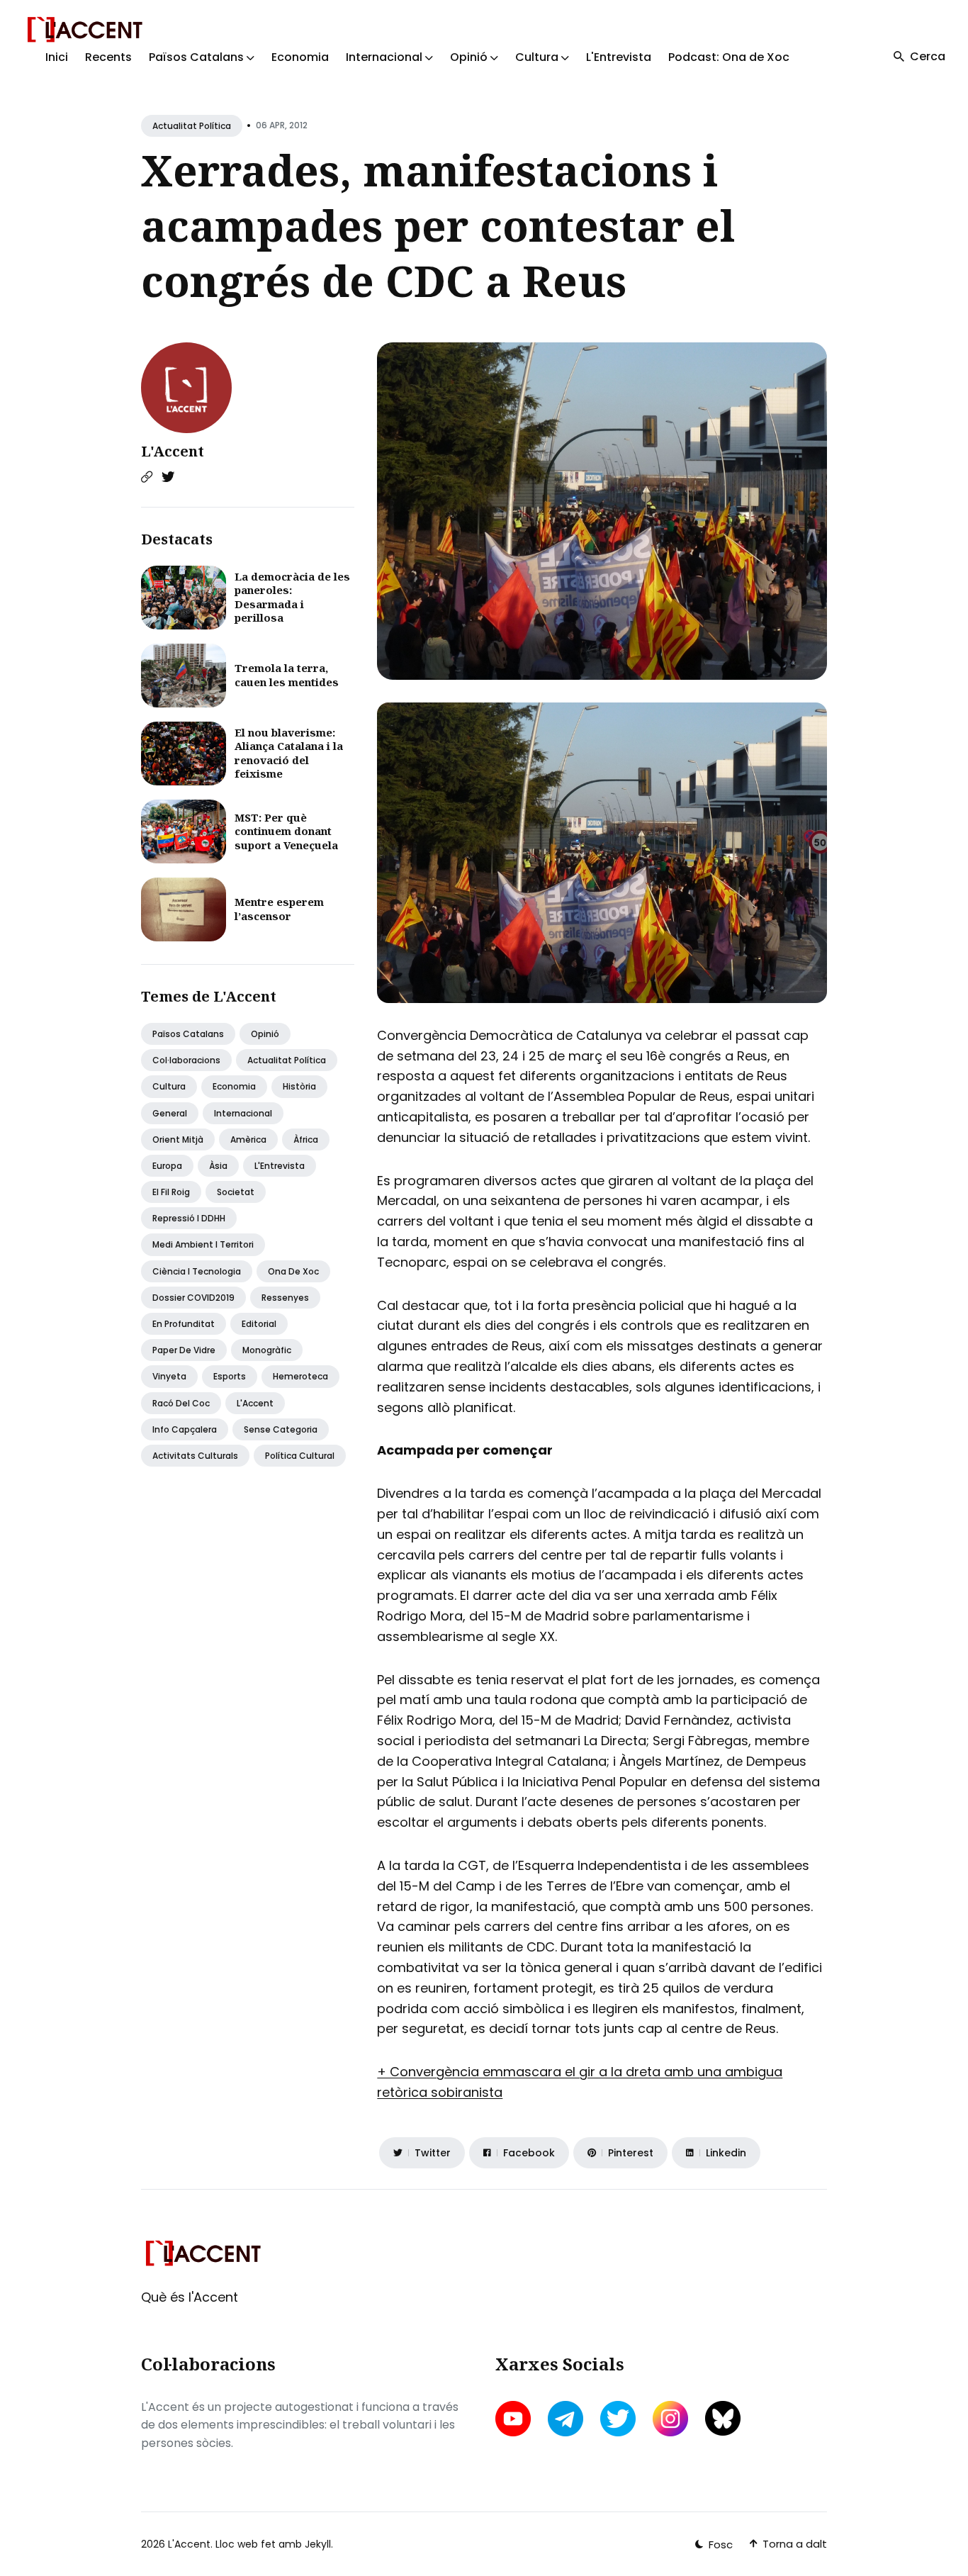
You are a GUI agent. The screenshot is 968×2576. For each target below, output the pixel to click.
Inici (57, 57)
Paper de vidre (184, 1350)
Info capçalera (185, 1429)
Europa (167, 1166)
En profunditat (184, 1324)
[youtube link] (514, 2419)
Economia (300, 57)
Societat (236, 1192)
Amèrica (248, 1139)
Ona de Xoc (293, 1271)
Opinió (265, 1034)
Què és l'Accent (190, 2297)
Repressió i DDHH (189, 1218)
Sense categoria (281, 1429)
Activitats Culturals (195, 1456)
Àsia (218, 1166)
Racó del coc (181, 1403)
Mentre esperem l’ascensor (279, 909)
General (170, 1113)
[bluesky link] (723, 2418)
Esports (230, 1376)
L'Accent (173, 451)
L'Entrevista (619, 57)
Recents (108, 57)
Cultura (169, 1086)
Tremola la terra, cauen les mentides (287, 675)
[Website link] (147, 477)
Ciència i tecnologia (197, 1271)
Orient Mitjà (178, 1139)
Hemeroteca (300, 1376)
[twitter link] (618, 2419)
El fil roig (171, 1192)
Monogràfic (267, 1350)
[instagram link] (670, 2419)
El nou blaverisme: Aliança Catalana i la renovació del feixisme (289, 753)
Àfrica (306, 1139)
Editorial (259, 1324)
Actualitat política (192, 126)
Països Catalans (188, 1034)
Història (299, 1086)
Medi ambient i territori (203, 1244)
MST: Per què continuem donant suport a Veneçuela (286, 831)
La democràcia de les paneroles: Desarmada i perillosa (292, 597)
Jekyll (318, 2544)
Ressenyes (285, 1298)
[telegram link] (565, 2419)
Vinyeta (169, 1376)
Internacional (243, 1113)
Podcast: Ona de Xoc (729, 57)
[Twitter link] (168, 477)
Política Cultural (300, 1456)
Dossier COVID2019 (193, 1298)
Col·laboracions (186, 1060)
